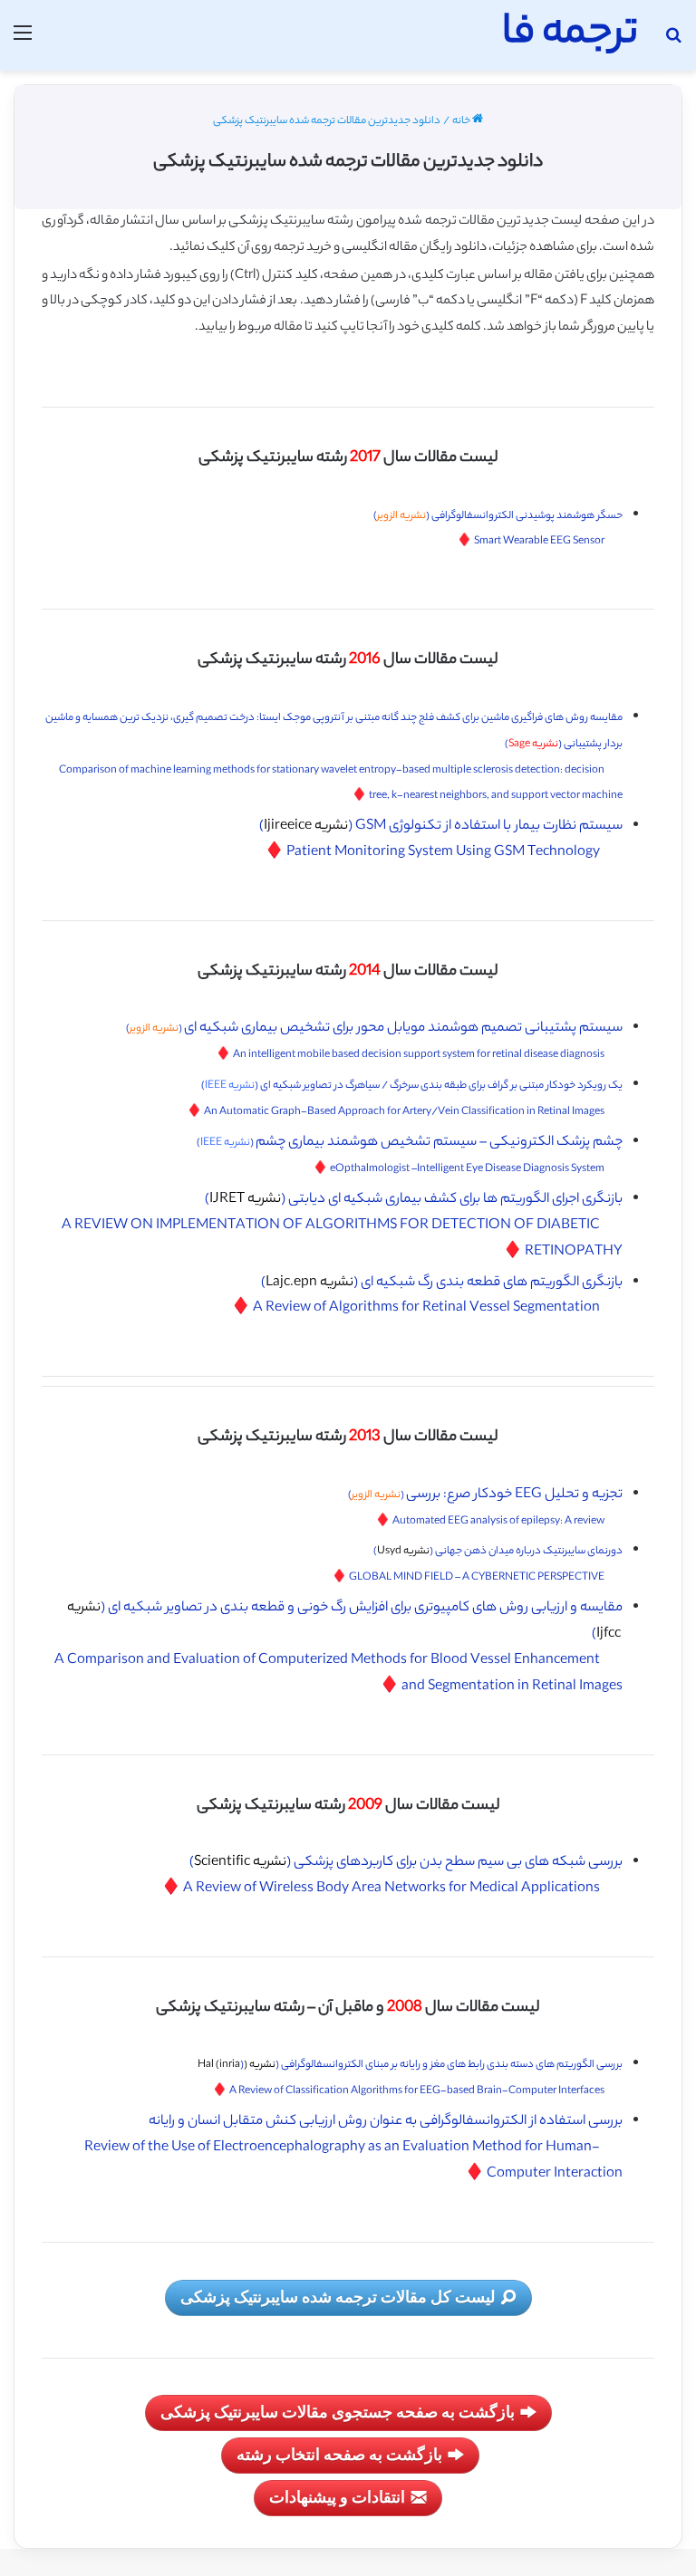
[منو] (23, 42)
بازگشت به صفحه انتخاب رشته (339, 2454)
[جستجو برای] (673, 42)
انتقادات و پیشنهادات (337, 2496)
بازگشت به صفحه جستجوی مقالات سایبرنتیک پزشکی (338, 2411)
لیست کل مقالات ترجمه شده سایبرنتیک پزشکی (338, 2296)
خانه (462, 121)
